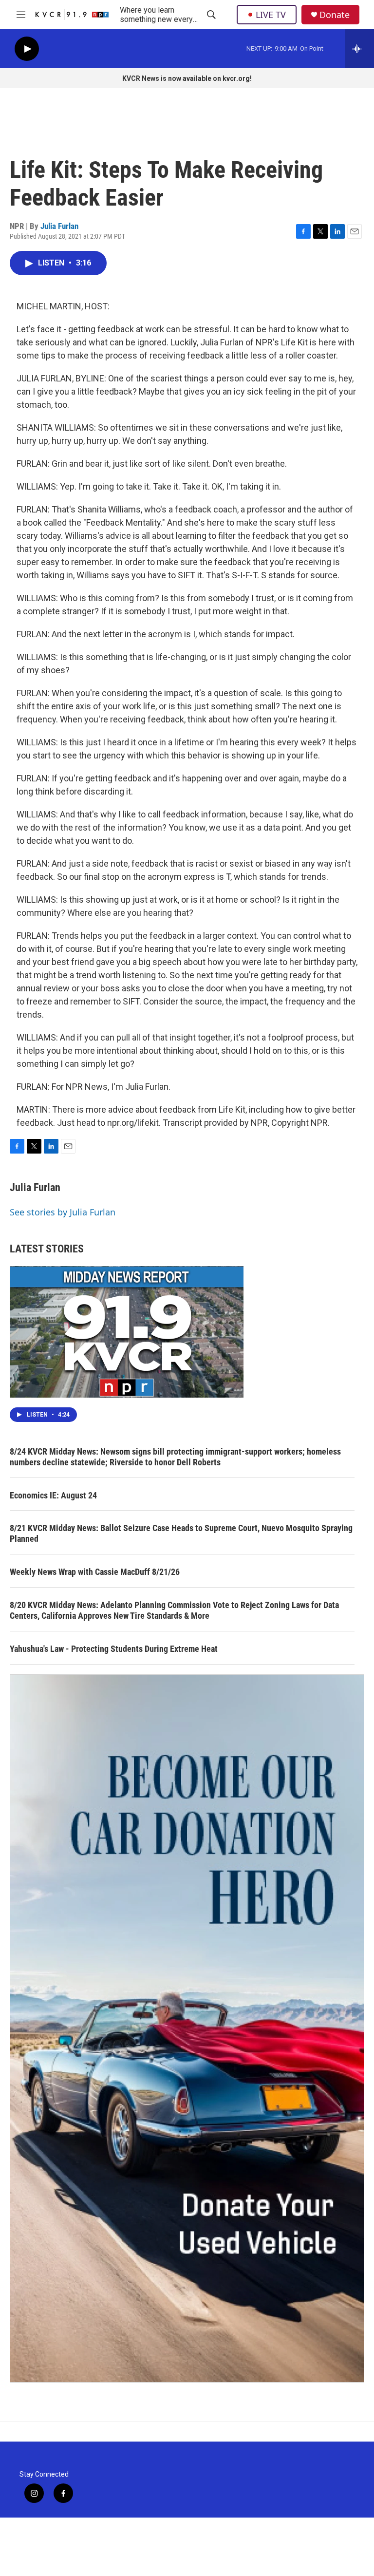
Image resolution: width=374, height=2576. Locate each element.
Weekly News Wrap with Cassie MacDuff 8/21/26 (95, 1572)
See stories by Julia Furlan (63, 1212)
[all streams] (360, 49)
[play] (27, 49)
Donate (335, 15)
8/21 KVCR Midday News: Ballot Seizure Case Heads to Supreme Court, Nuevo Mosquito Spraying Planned (181, 1533)
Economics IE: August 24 (53, 1495)
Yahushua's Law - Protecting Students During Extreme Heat (114, 1649)
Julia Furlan (59, 226)
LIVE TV (271, 15)
